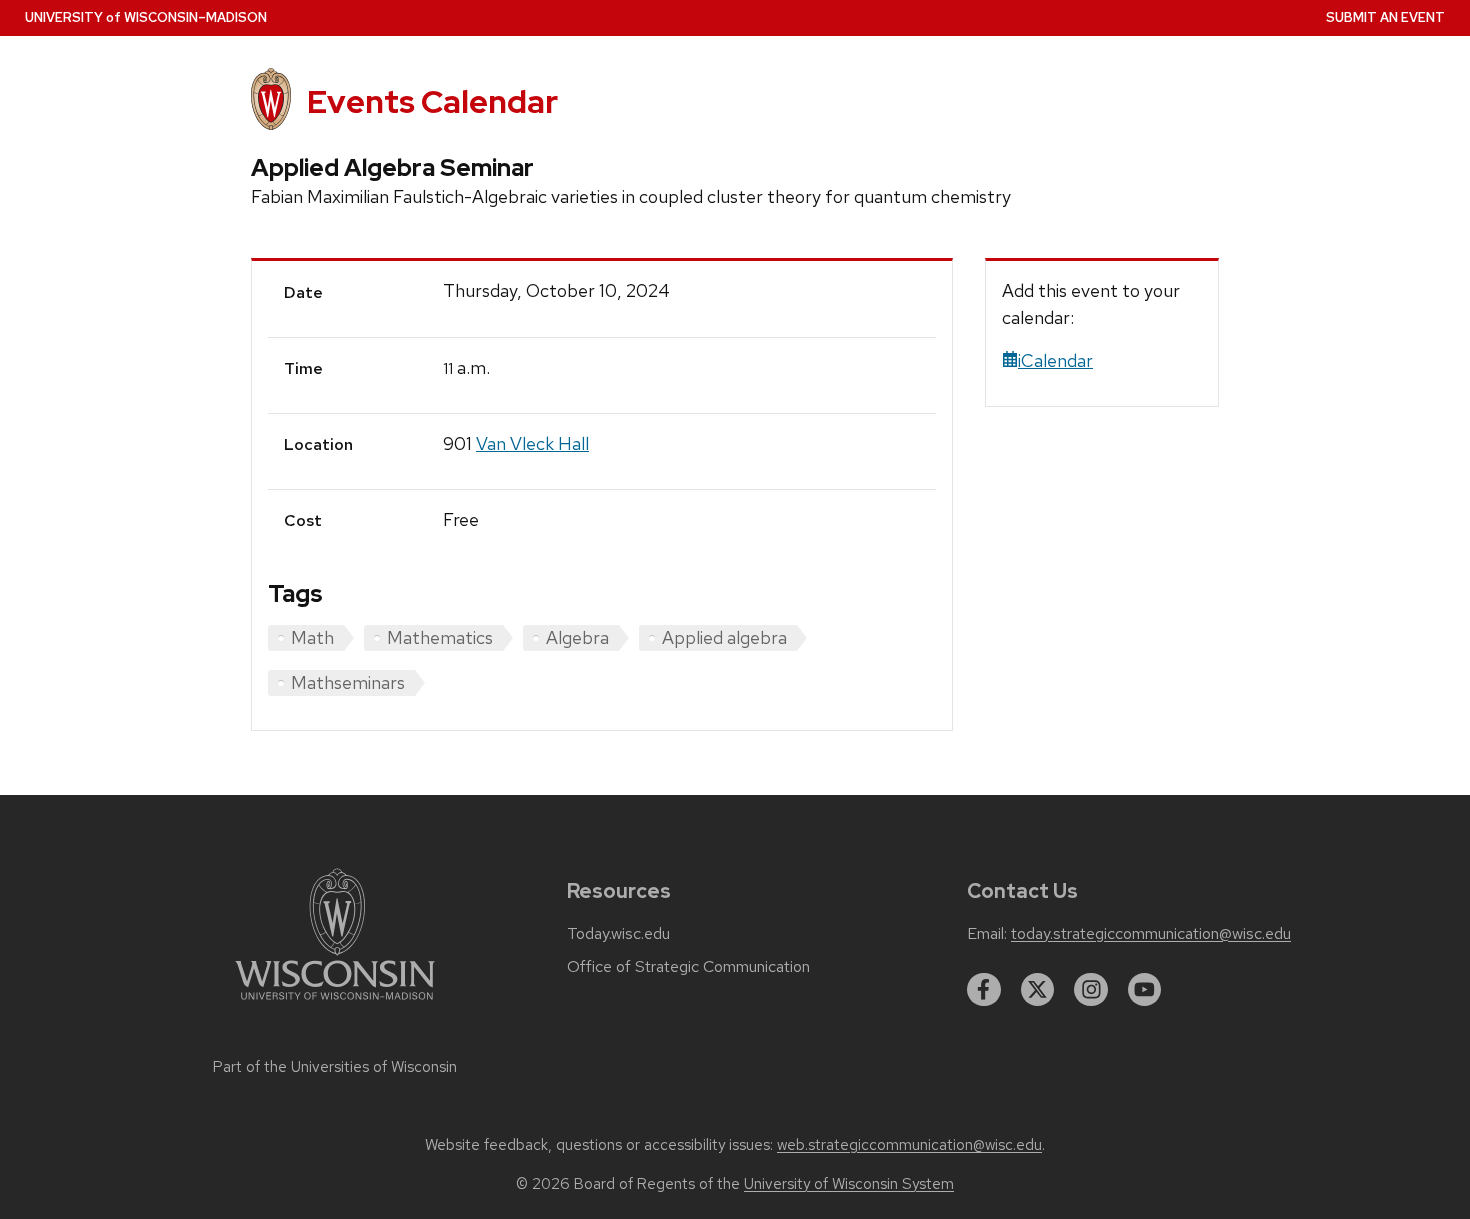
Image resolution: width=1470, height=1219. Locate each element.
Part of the (335, 1067)
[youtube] (1145, 990)
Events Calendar (432, 101)
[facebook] (984, 990)
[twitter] (1038, 990)
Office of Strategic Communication (688, 967)
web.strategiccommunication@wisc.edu (909, 1145)
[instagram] (1091, 990)
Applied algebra (724, 637)
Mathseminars (348, 682)
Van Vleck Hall (532, 443)
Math (312, 637)
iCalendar (1055, 360)
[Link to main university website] (335, 1003)
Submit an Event (1385, 17)
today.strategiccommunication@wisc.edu (1151, 934)
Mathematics (440, 637)
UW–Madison (146, 17)
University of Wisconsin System (849, 1184)
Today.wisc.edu (618, 934)
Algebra (577, 637)
